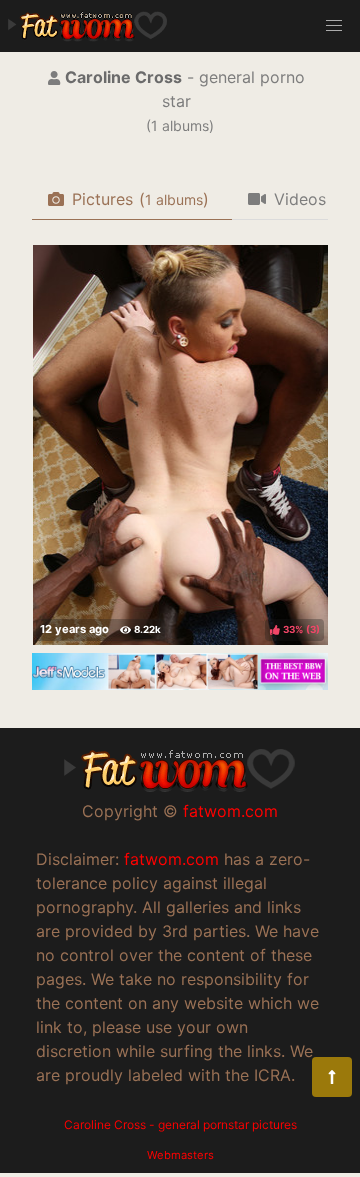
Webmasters (180, 1155)
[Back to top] (332, 1077)
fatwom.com (230, 811)
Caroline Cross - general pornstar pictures (180, 1124)
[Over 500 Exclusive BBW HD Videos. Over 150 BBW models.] (180, 684)
